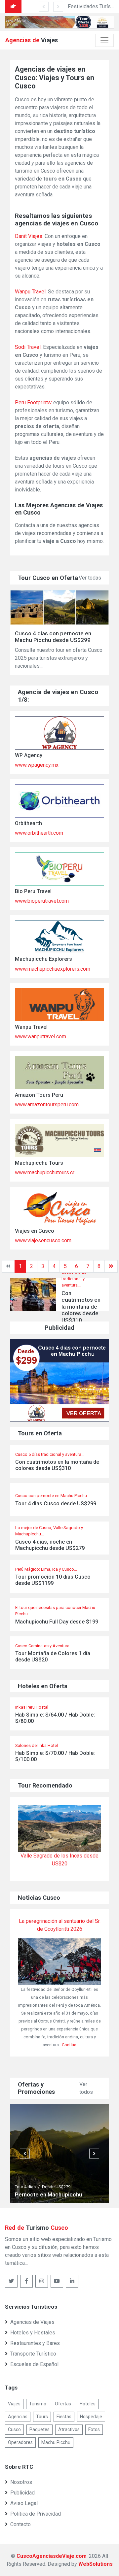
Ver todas (90, 578)
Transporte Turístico (33, 2354)
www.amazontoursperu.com (47, 1104)
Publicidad (22, 2493)
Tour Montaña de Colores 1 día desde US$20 (53, 1656)
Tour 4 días (25, 2187)
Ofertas (63, 2404)
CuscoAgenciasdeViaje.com (52, 2556)
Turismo (38, 2404)
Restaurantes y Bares (35, 2343)
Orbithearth (28, 823)
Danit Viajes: (29, 236)
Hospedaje (91, 2417)
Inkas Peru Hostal (32, 1707)
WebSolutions (96, 2564)
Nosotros (21, 2482)
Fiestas (64, 2417)
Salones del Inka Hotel (37, 1745)
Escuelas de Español (34, 2364)
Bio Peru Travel (33, 891)
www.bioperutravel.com (42, 901)
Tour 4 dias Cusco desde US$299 (56, 1504)
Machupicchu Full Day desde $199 (57, 1622)
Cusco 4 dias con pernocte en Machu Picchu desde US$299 (53, 637)
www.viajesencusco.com (43, 1240)
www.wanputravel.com (40, 1037)
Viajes (14, 2404)
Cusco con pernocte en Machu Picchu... (53, 1496)
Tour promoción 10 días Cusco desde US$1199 (53, 1580)
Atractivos (69, 2429)
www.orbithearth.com (39, 833)
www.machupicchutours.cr (45, 1172)
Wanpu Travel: (31, 292)
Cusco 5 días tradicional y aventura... (74, 1279)
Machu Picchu (56, 2442)
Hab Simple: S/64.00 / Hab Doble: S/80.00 (55, 1718)
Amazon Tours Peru (39, 1095)
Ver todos (86, 2088)
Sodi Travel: (28, 347)
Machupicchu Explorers (43, 959)
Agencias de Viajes (32, 2322)
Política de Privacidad (36, 2514)
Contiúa (69, 2045)
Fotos (94, 2429)
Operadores (20, 2442)
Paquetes (40, 2429)
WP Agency (29, 755)
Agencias (18, 2417)
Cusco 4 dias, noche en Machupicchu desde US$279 (50, 1545)
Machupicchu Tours (39, 1163)
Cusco (14, 2429)
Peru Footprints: (33, 402)
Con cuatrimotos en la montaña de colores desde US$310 (57, 1465)
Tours (42, 2417)
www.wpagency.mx (37, 765)
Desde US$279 (56, 2187)
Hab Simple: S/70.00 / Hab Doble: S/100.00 (55, 1756)
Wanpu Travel (31, 1027)
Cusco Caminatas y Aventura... (44, 1646)
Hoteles (88, 2404)
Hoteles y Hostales (33, 2333)
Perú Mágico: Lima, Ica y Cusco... (46, 1569)
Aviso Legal (24, 2503)
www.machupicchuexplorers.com (53, 969)
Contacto (20, 2524)
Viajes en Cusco (35, 1231)
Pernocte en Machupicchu (49, 2194)
